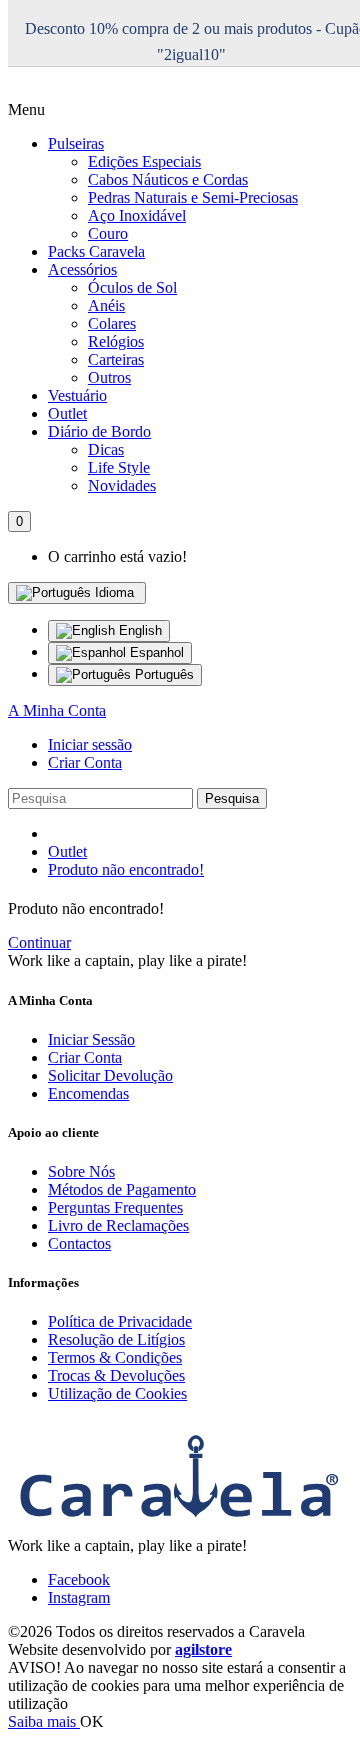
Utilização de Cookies (117, 1393)
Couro (108, 233)
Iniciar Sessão (91, 1039)
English (138, 630)
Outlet (67, 413)
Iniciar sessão (90, 744)
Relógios (116, 341)
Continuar (39, 942)
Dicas (106, 449)
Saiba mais (44, 1721)
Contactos (79, 1243)
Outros (109, 377)
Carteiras (116, 359)
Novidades (122, 485)
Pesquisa (232, 798)
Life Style (119, 467)
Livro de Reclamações (118, 1225)
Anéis (106, 305)
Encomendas (88, 1093)
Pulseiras (76, 143)
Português (162, 674)
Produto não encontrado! (126, 869)
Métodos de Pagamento (122, 1189)
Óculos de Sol (132, 287)
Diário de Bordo (99, 431)
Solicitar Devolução (110, 1075)
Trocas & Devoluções (116, 1375)
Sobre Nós (81, 1171)
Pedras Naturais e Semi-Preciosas (193, 197)
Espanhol (155, 652)
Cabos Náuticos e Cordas (168, 179)
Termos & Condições (115, 1357)
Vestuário (77, 395)
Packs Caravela (96, 251)
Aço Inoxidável (137, 215)
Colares (112, 323)
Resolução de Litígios (116, 1339)
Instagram (79, 1597)
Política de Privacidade (120, 1321)
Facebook (79, 1579)
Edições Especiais (144, 161)
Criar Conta (85, 762)
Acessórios (82, 269)
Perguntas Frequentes (115, 1207)
